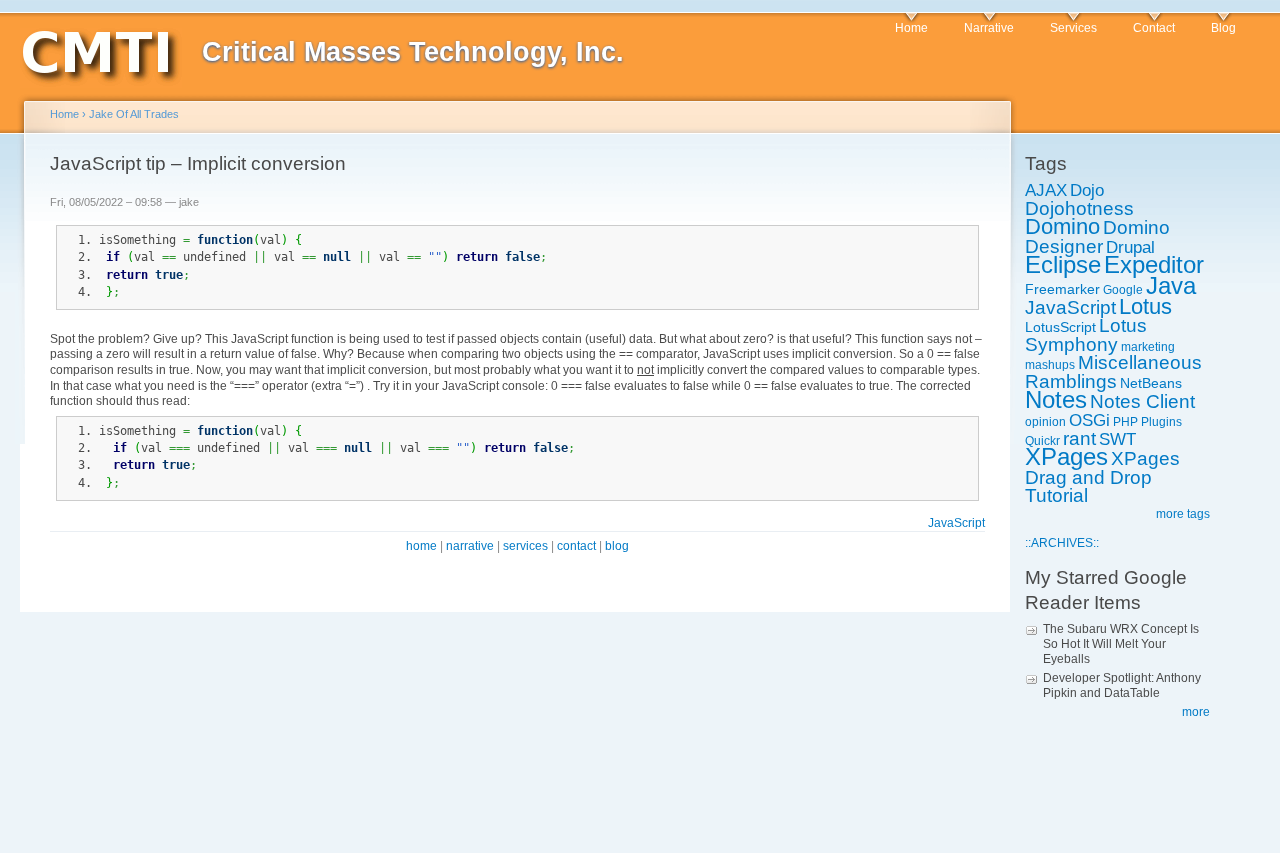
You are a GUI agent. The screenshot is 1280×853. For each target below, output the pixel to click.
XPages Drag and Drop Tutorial (1102, 477)
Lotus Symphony (1086, 335)
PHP (1125, 422)
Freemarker (1062, 289)
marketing (1148, 347)
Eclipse (1063, 264)
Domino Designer (1097, 237)
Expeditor (1154, 264)
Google (1123, 290)
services (525, 546)
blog (617, 546)
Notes (1056, 399)
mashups (1050, 365)
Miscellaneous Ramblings (1113, 372)
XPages (1066, 456)
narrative (470, 546)
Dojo (1087, 190)
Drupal (1130, 247)
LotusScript (1060, 327)
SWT (1117, 439)
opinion (1045, 422)
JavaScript (1070, 307)
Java (1171, 285)
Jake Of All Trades (134, 114)
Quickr (1042, 441)
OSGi (1089, 420)
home (421, 546)
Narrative (989, 28)
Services (1073, 28)
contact (576, 546)
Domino (1062, 226)
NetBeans (1151, 383)
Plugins (1161, 422)
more (1196, 712)
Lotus (1145, 306)
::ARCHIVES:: (1062, 543)
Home (911, 28)
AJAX (1046, 190)
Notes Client (1142, 401)
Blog (1223, 28)
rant (1079, 438)
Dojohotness (1079, 208)
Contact (1154, 28)
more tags (1183, 514)
